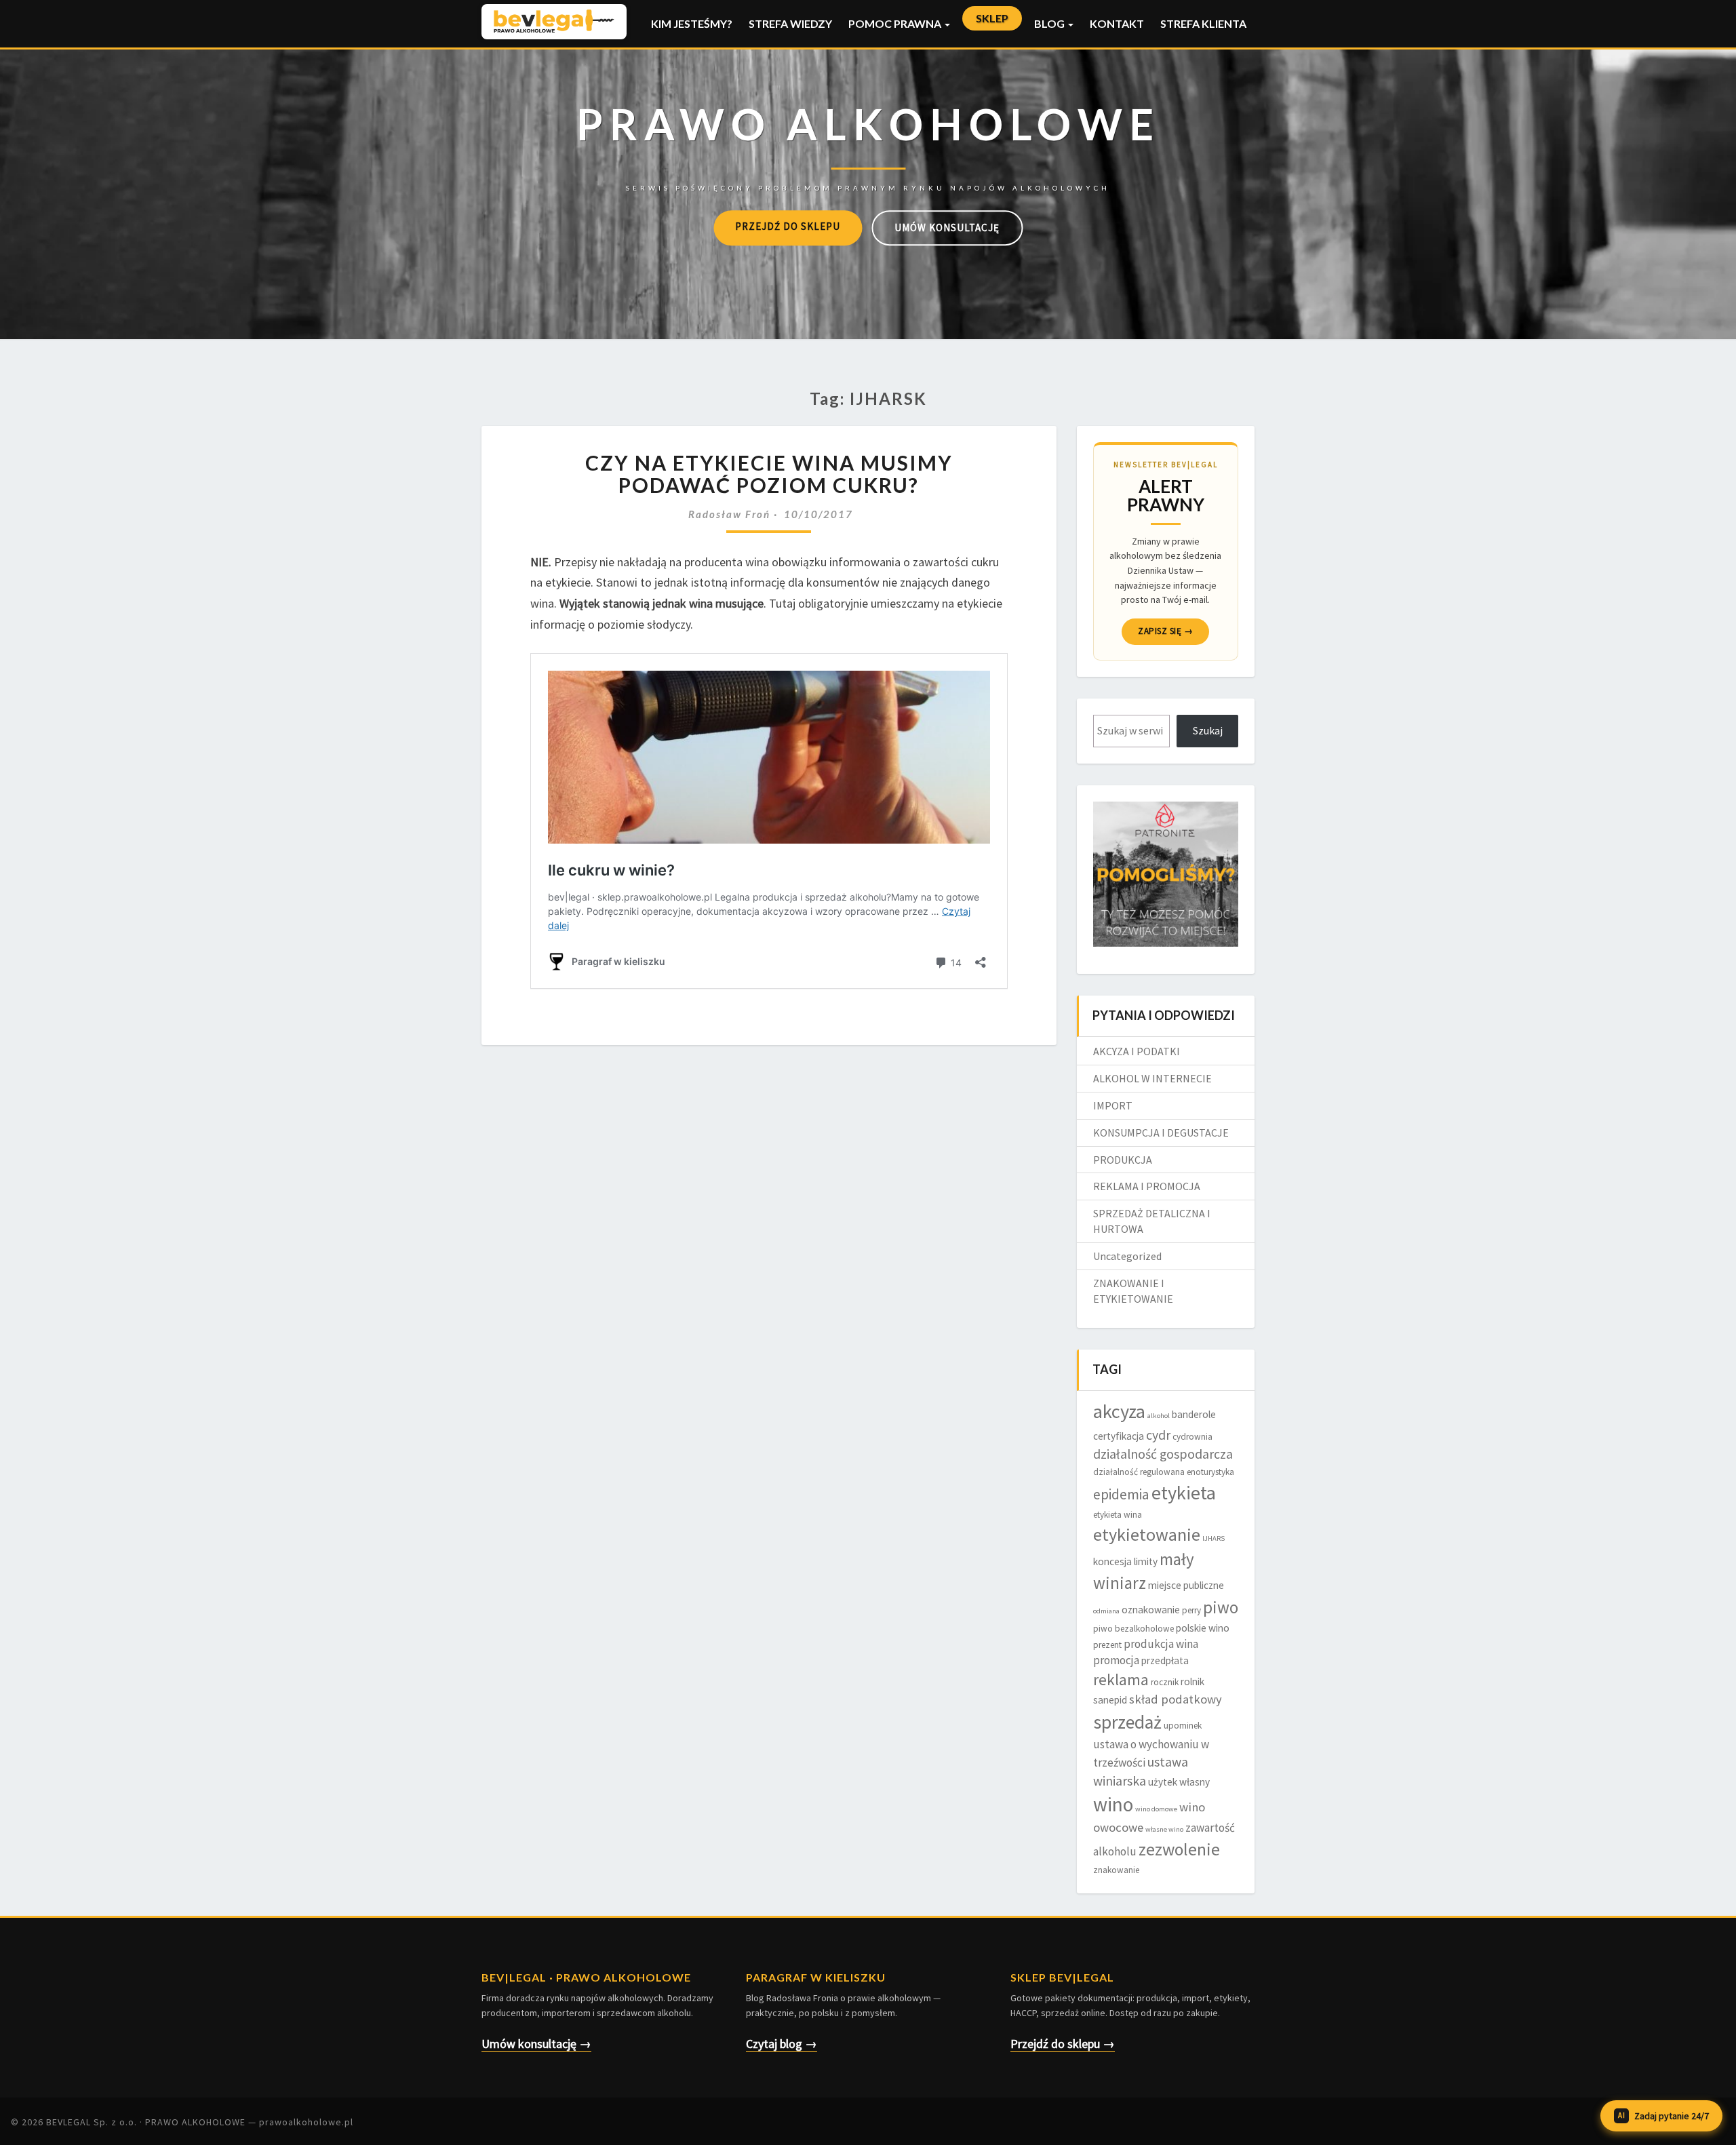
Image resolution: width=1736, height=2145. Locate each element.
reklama (1121, 1679)
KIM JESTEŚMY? (692, 23)
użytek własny (1179, 1782)
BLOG (1050, 23)
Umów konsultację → (536, 2044)
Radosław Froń (729, 514)
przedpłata (1165, 1660)
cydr (1158, 1435)
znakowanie (1116, 1870)
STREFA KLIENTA (1203, 23)
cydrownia (1192, 1437)
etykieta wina (1118, 1515)
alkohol (1159, 1416)
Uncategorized (1127, 1256)
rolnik (1192, 1681)
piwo (1221, 1607)
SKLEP (992, 18)
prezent (1107, 1645)
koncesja (1112, 1561)
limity (1146, 1561)
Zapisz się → (1165, 631)
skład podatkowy (1176, 1699)
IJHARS (1214, 1538)
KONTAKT (1117, 23)
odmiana (1106, 1611)
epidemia (1121, 1494)
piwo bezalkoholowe (1133, 1629)
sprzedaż (1127, 1722)
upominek (1183, 1726)
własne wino (1164, 1829)
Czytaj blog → (782, 2044)
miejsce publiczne (1186, 1585)
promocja (1116, 1660)
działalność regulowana (1139, 1472)
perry (1191, 1610)
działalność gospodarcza (1163, 1454)
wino (1113, 1804)
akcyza (1119, 1411)
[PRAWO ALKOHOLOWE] (868, 143)
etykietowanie (1147, 1534)
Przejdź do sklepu (788, 226)
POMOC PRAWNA (896, 23)
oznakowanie (1151, 1610)
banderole (1194, 1414)
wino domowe (1156, 1809)
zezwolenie (1179, 1849)
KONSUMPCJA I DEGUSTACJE (1161, 1133)
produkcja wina (1161, 1644)
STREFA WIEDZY (790, 23)
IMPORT (1113, 1105)
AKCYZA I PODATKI (1137, 1051)
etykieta (1184, 1493)
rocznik (1165, 1682)
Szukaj (1208, 730)
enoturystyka (1210, 1472)
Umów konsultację (947, 228)
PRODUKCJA (1123, 1160)
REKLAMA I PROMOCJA (1147, 1186)
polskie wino (1203, 1628)
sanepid (1110, 1700)
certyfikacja (1119, 1436)
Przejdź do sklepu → (1063, 2044)
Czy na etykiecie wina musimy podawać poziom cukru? (769, 474)
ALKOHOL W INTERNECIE (1152, 1078)
